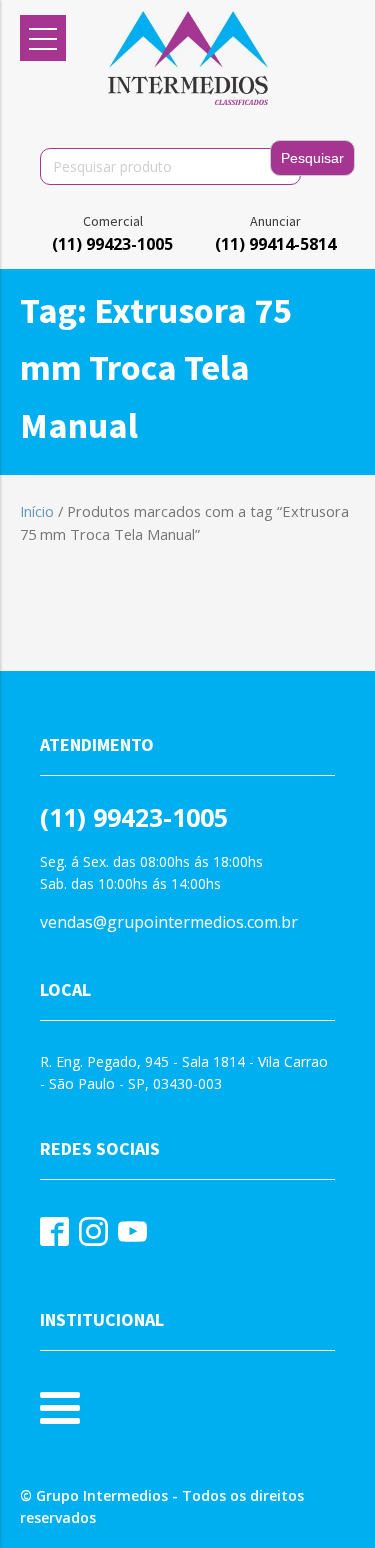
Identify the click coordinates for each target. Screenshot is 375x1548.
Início (37, 511)
